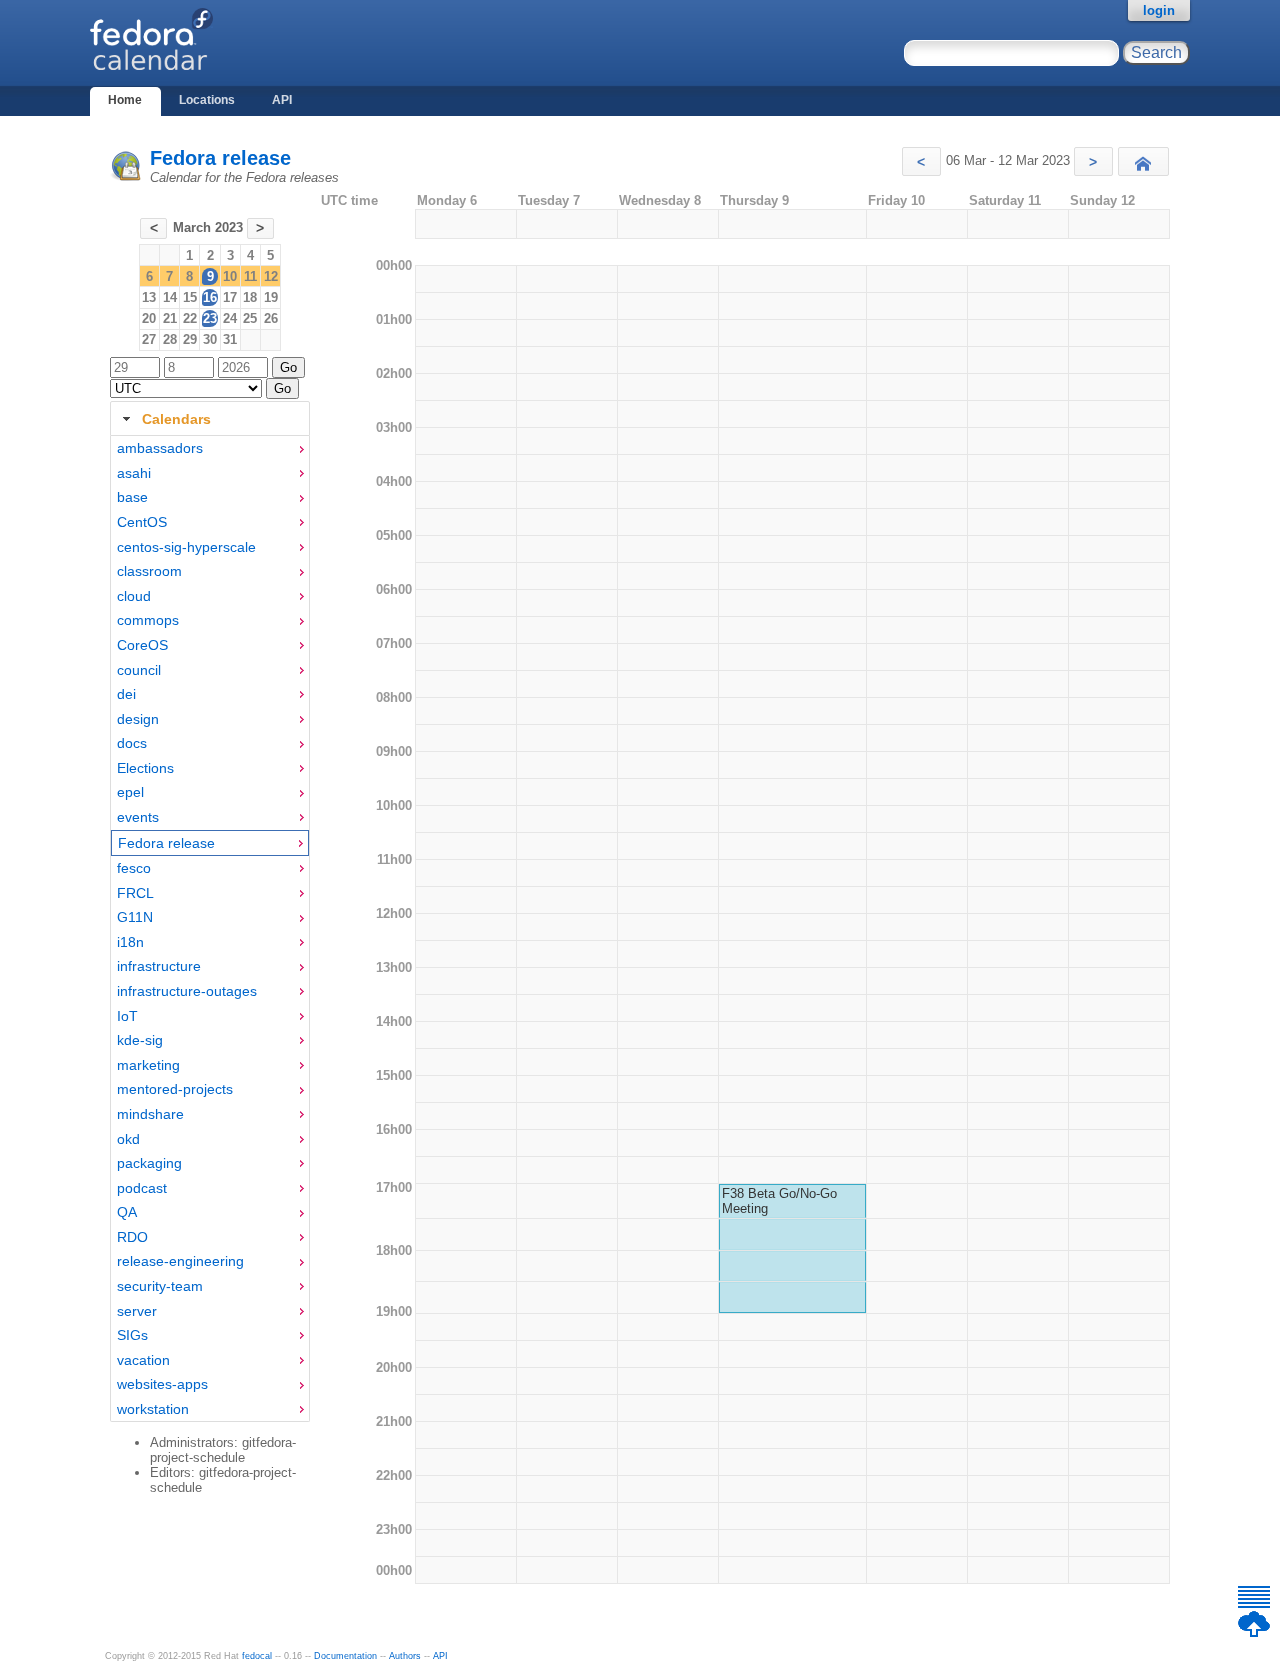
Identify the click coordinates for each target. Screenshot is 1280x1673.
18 (250, 297)
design (138, 719)
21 (170, 318)
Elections (145, 768)
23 (210, 318)
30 (210, 339)
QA (127, 1212)
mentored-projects (175, 1089)
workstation (153, 1409)
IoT (127, 1016)
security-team (160, 1286)
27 (149, 339)
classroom (149, 571)
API (282, 100)
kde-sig (140, 1040)
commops (148, 620)
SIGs (132, 1335)
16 (210, 297)
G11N (135, 917)
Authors (405, 1656)
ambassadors (160, 448)
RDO (132, 1237)
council (139, 670)
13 (149, 297)
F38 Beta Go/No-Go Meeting (779, 1201)
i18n (130, 942)
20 (149, 318)
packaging (149, 1163)
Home (125, 100)
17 (230, 297)
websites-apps (162, 1384)
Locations (207, 100)
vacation (143, 1360)
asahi (134, 473)
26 (271, 318)
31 (230, 339)
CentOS (142, 522)
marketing (148, 1065)
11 (250, 276)
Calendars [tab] (176, 419)
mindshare (150, 1114)
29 (190, 339)
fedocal (257, 1656)
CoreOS (142, 645)
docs (132, 743)
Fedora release (220, 158)
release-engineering (180, 1261)
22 (190, 318)
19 (271, 297)
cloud (134, 596)
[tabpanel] (210, 929)
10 (230, 276)
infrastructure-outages (187, 991)
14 (170, 297)
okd (128, 1139)
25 (250, 318)
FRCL (135, 893)
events (138, 817)
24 (230, 318)
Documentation (345, 1656)
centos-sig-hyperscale (186, 547)
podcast (142, 1188)
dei (126, 694)
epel (130, 792)
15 (190, 297)
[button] (921, 161)
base (132, 497)
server (137, 1311)
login (1159, 10)
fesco (134, 868)
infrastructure (159, 966)
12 (271, 276)
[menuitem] (210, 448)
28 (170, 339)
